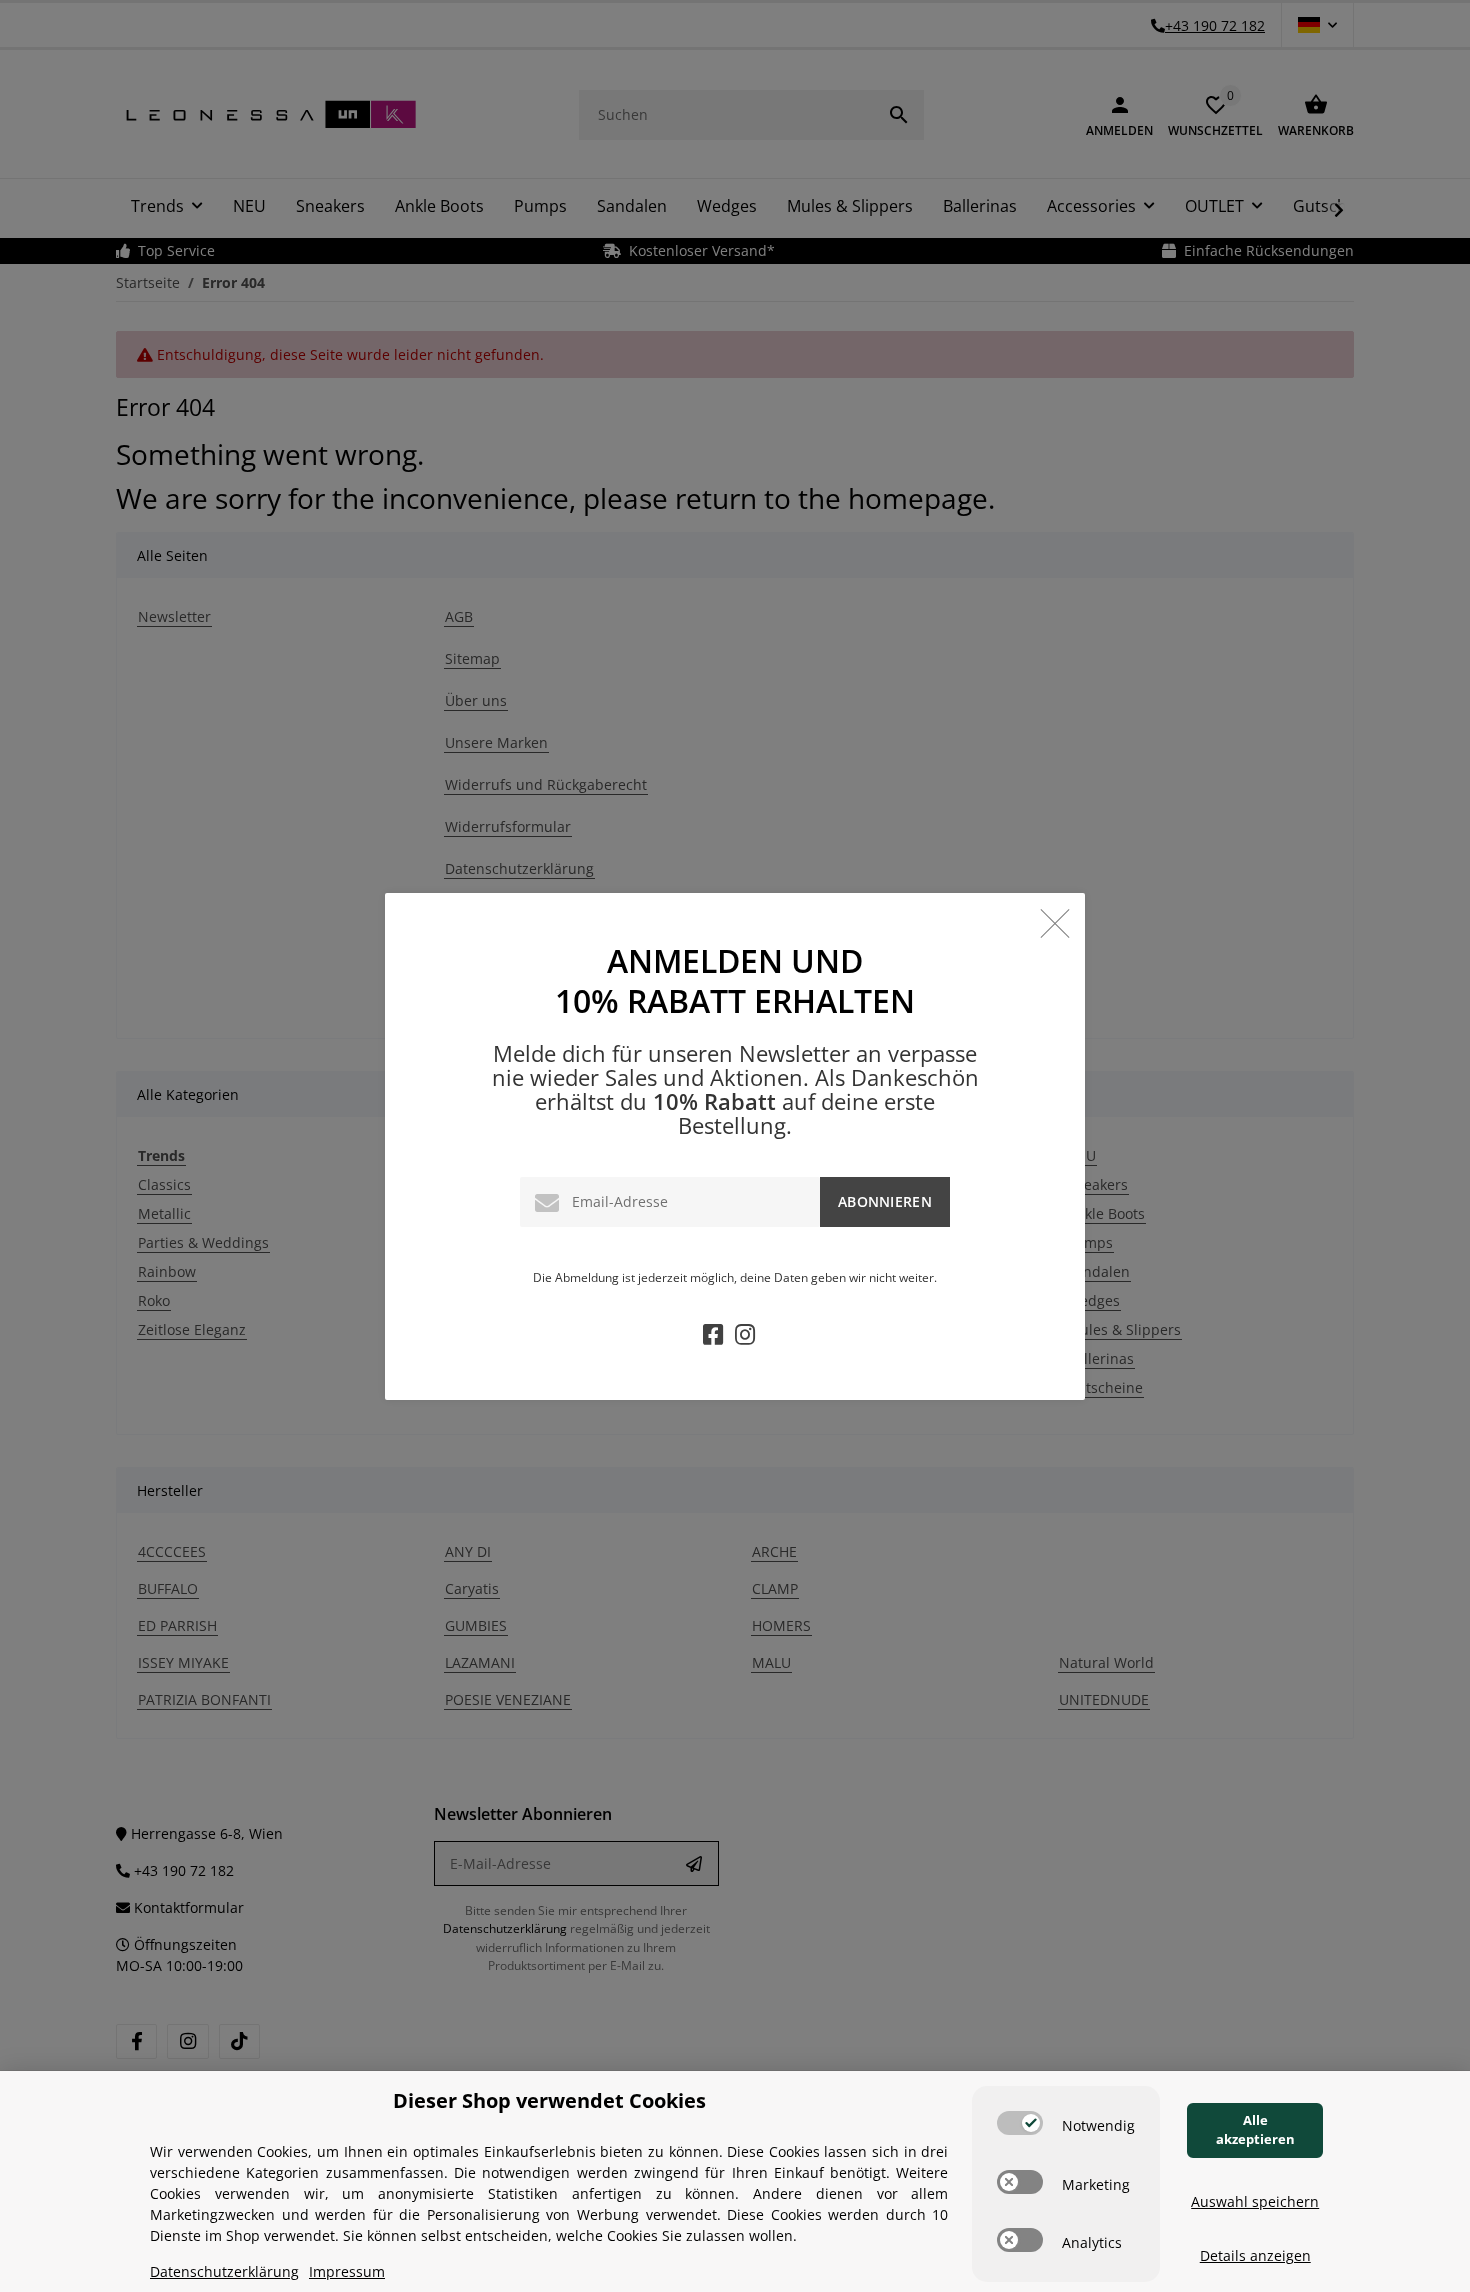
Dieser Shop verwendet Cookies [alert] (549, 2100)
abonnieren (885, 1201)
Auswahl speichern (1255, 2201)
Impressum (347, 2271)
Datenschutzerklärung (224, 2271)
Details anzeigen (1255, 2255)
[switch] (1020, 2123)
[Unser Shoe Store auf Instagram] (745, 1337)
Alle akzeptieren (1255, 2130)
